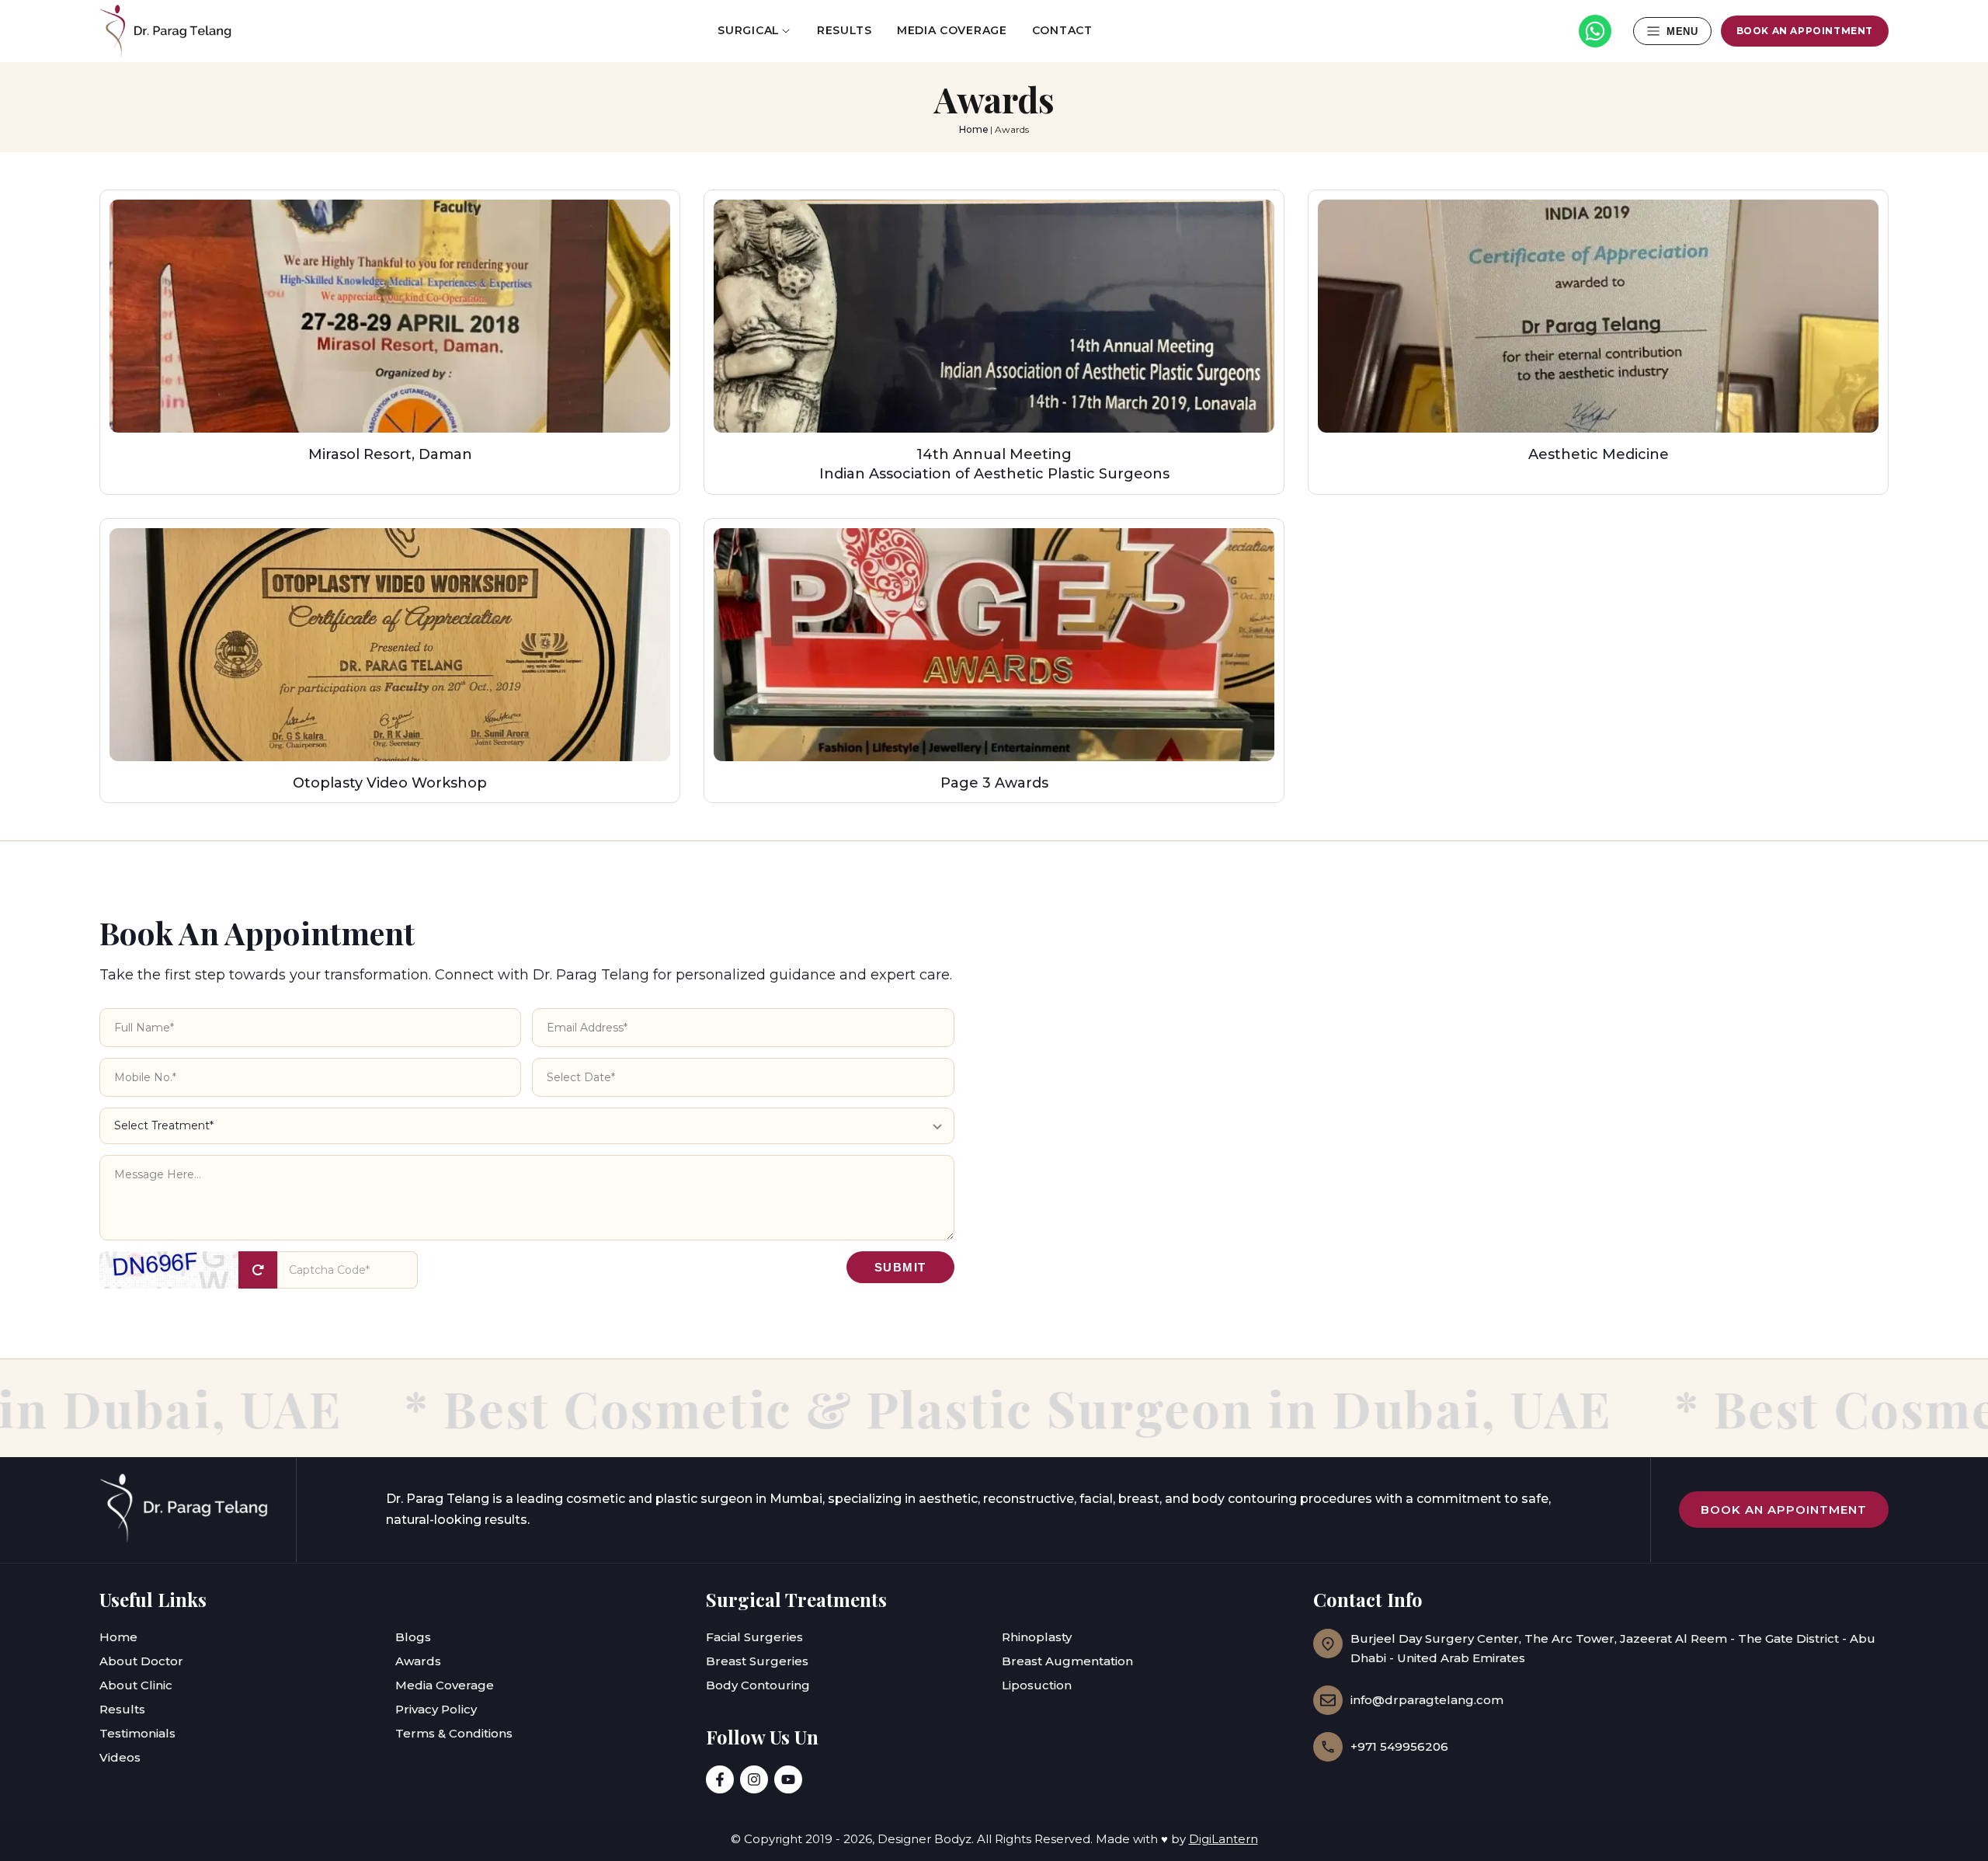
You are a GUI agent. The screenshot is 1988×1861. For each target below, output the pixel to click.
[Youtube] (788, 1779)
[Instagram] (754, 1779)
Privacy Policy (436, 1709)
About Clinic (136, 1685)
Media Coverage (445, 1685)
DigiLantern (1223, 1839)
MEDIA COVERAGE (952, 30)
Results (122, 1709)
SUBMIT (900, 1267)
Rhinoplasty (1037, 1637)
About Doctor (141, 1661)
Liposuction (1037, 1685)
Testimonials (137, 1733)
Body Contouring (758, 1685)
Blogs (413, 1637)
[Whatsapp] (1595, 31)
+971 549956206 (1399, 1746)
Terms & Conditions (454, 1733)
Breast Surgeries (757, 1661)
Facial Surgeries (754, 1637)
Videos (120, 1757)
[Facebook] (720, 1779)
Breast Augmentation (1067, 1661)
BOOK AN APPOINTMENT (1805, 31)
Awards (418, 1661)
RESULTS (845, 30)
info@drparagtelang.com (1427, 1700)
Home (974, 129)
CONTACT (1062, 30)
